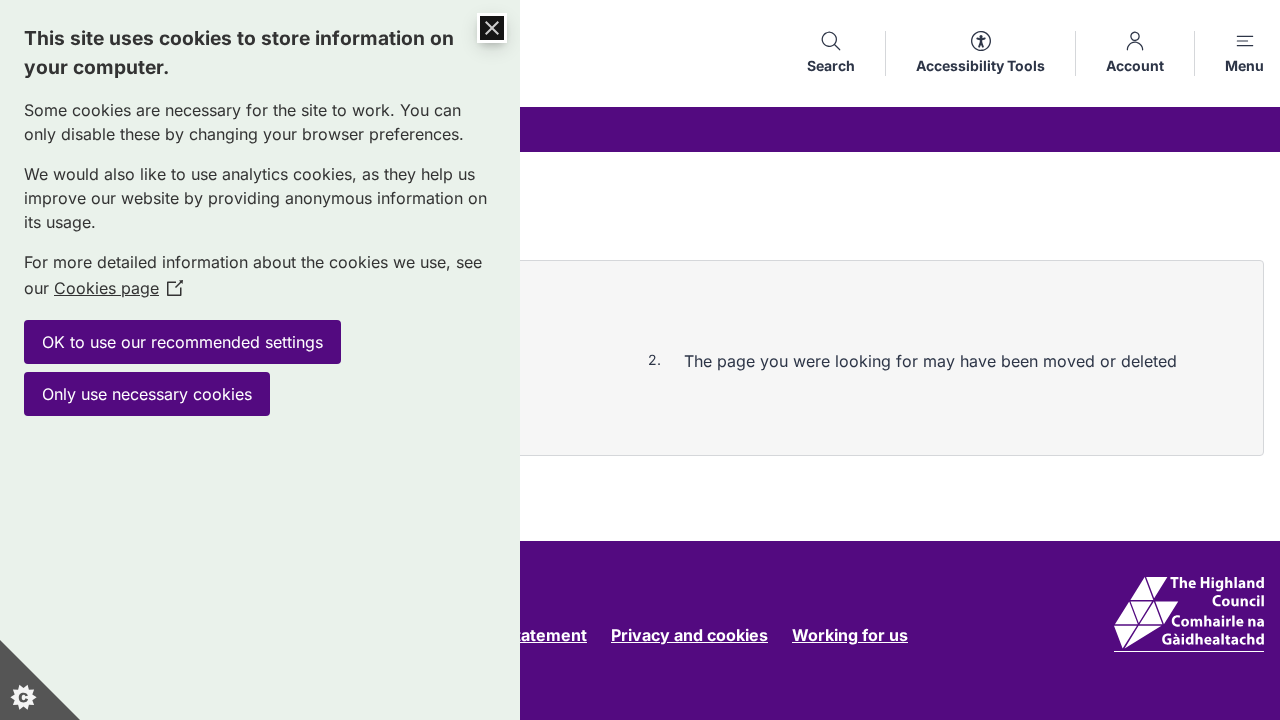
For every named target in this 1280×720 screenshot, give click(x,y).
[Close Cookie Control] (492, 28)
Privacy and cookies (689, 635)
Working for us (850, 635)
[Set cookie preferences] (40, 680)
